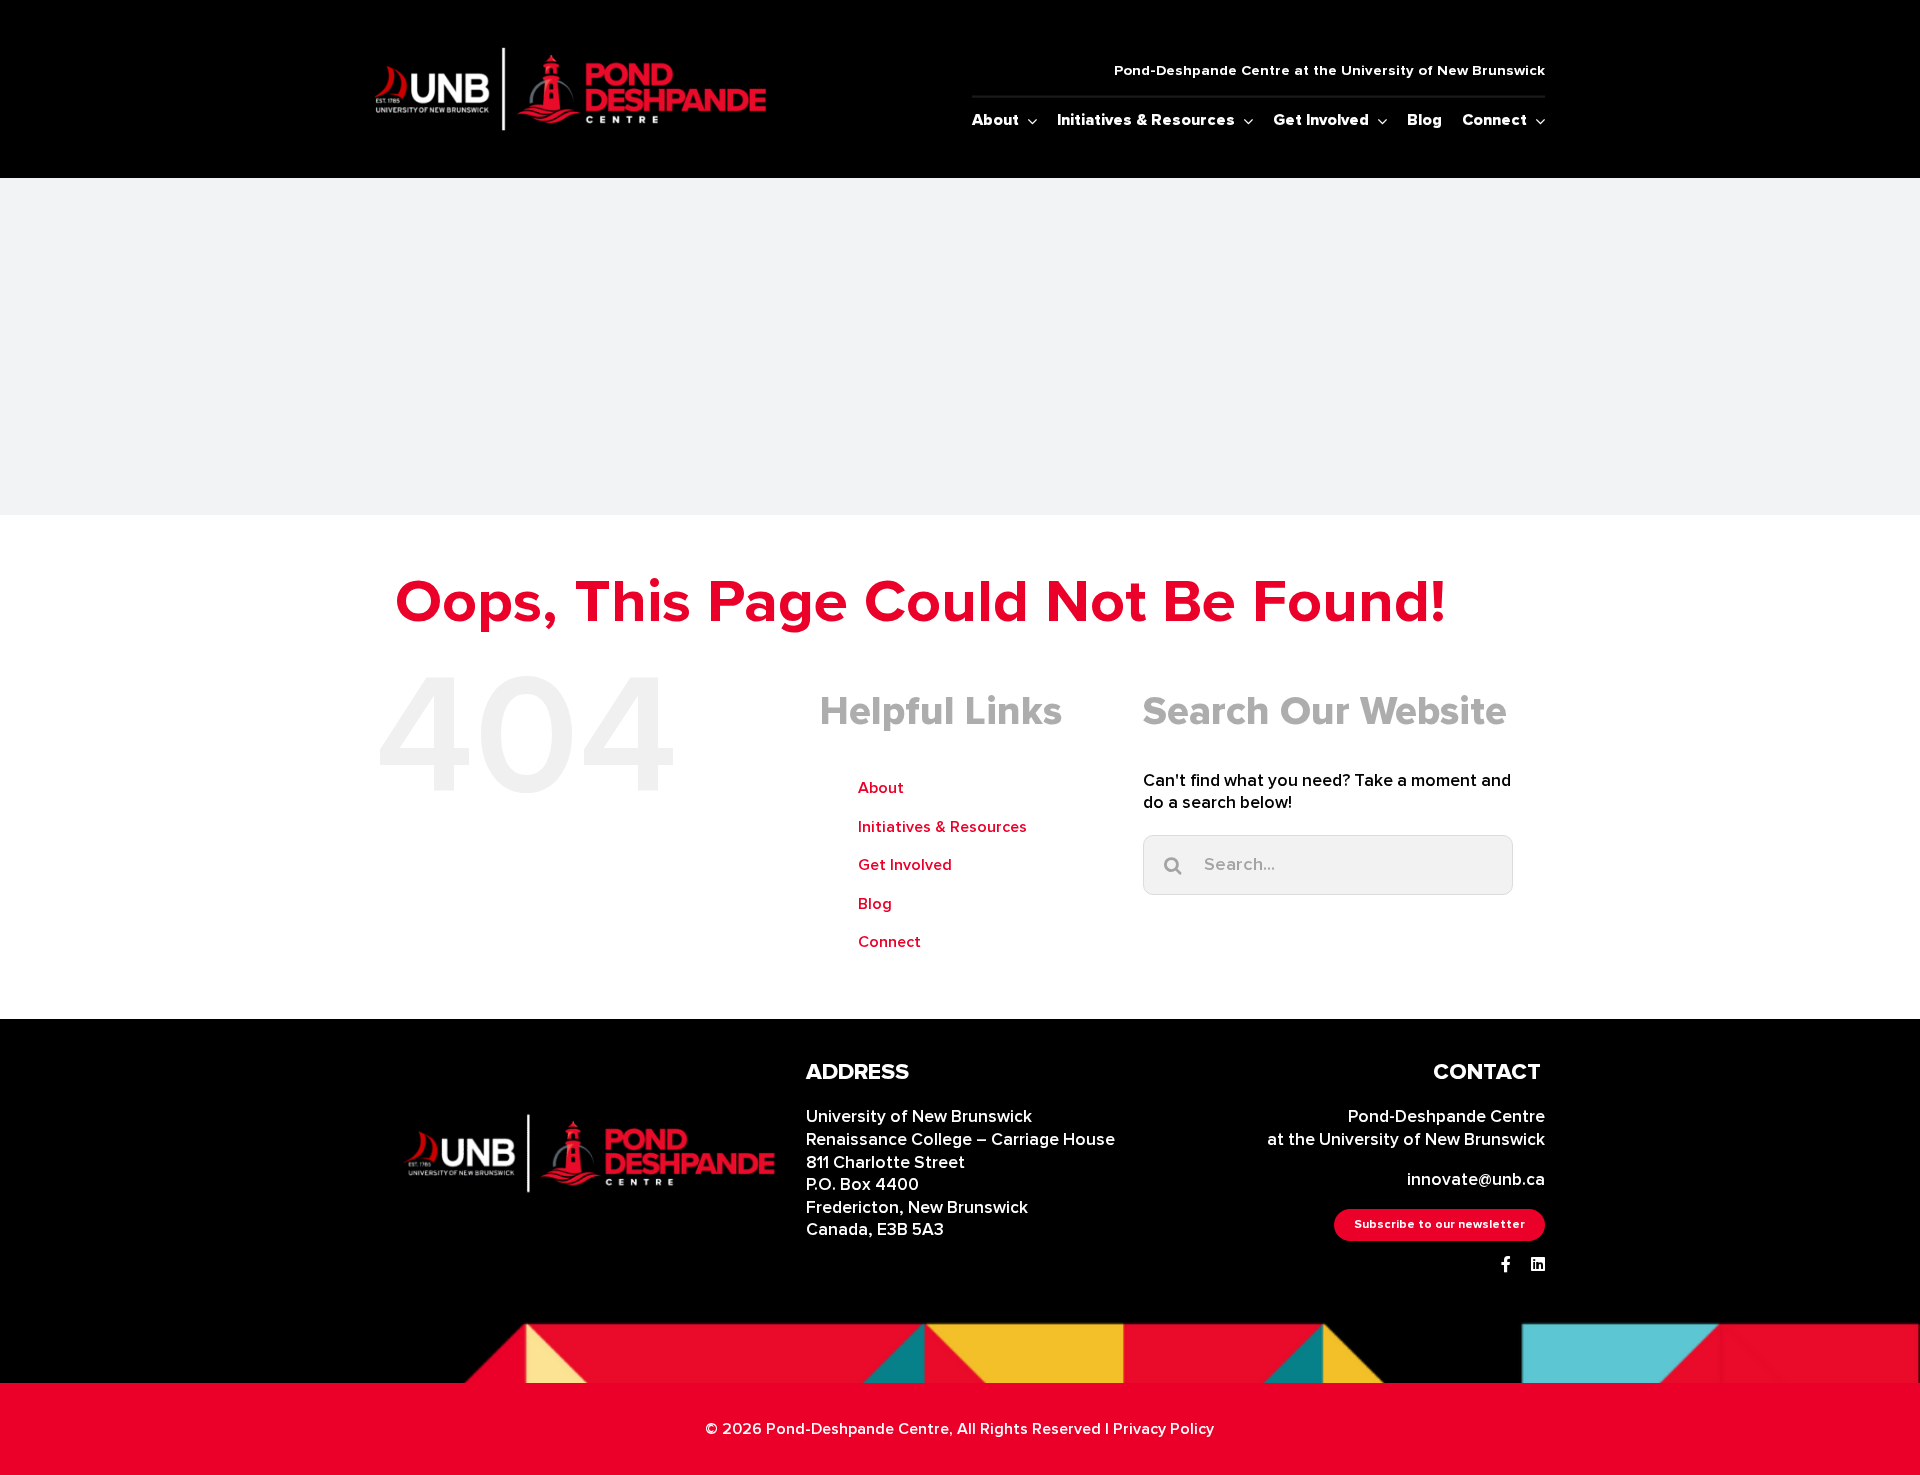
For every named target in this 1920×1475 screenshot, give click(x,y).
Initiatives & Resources (942, 827)
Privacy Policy (1163, 1429)
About (881, 788)
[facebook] (1506, 1264)
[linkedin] (1538, 1264)
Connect (889, 942)
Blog (875, 904)
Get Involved (905, 865)
